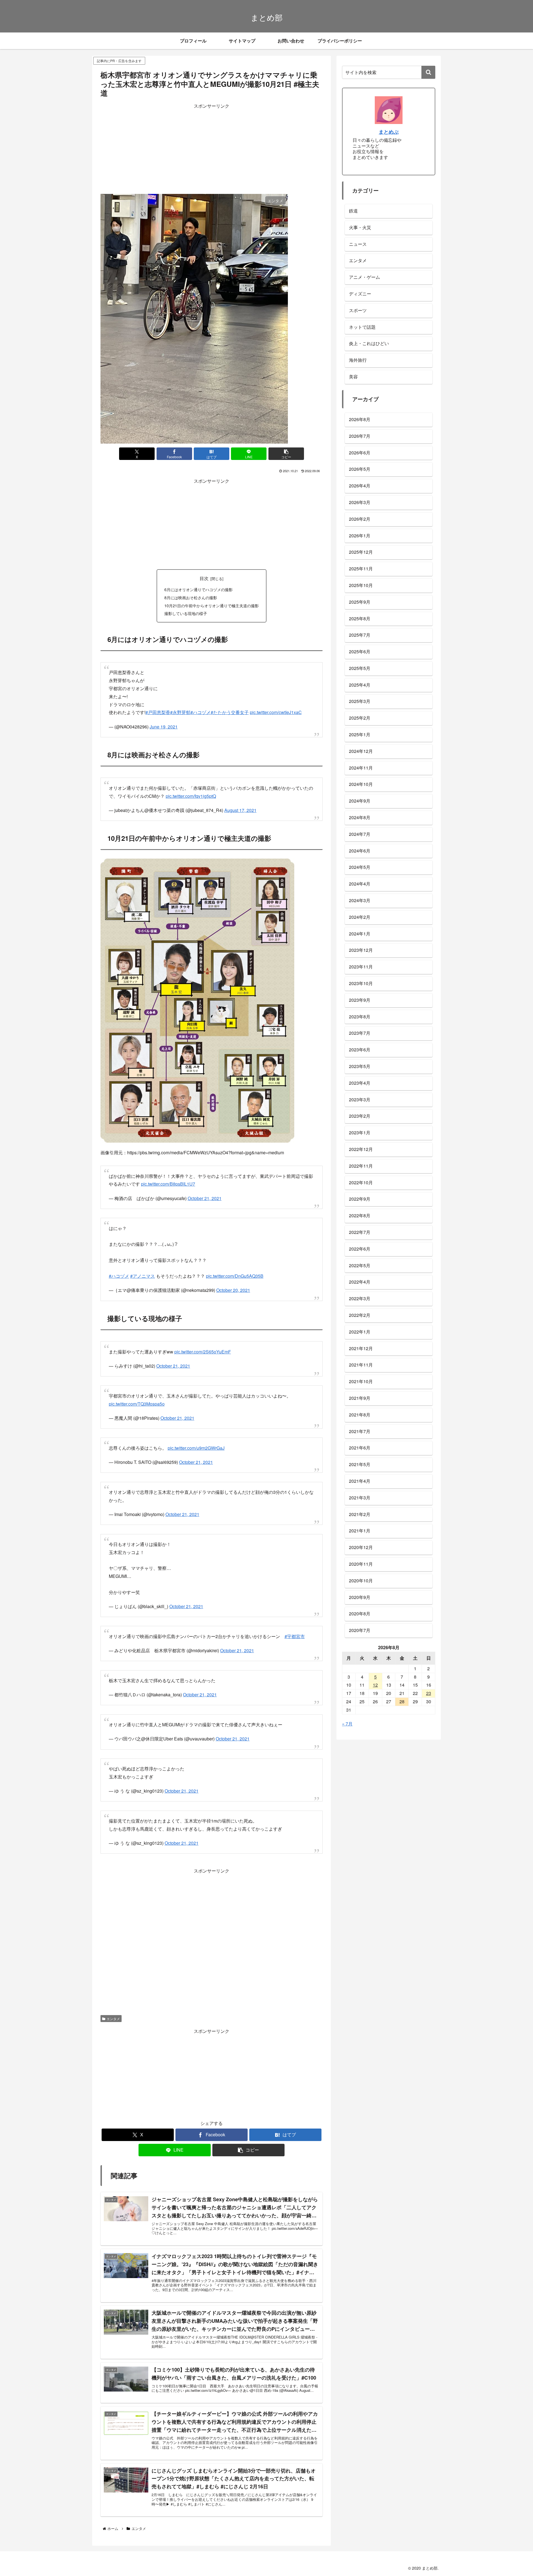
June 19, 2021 (164, 724)
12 (375, 1685)
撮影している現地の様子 (186, 613)
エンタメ (113, 1996)
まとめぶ (389, 132)
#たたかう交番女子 (230, 709)
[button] (286, 454)
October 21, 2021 (205, 1190)
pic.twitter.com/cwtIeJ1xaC (276, 709)
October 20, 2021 (233, 1279)
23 (429, 1693)
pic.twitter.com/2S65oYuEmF (203, 1338)
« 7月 (347, 1724)
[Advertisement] (212, 149)
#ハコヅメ (201, 709)
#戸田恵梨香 (158, 709)
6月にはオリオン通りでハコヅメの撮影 (198, 589)
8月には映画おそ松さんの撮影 (191, 597)
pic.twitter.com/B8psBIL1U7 (168, 1176)
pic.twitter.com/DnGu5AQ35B (235, 1265)
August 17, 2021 (240, 805)
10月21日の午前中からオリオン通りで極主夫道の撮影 (212, 605)
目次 (204, 578)
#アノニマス (143, 1265)
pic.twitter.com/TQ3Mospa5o (137, 1387)
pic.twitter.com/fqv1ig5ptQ (191, 790)
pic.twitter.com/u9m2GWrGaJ (196, 1431)
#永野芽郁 (180, 709)
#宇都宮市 (295, 1617)
